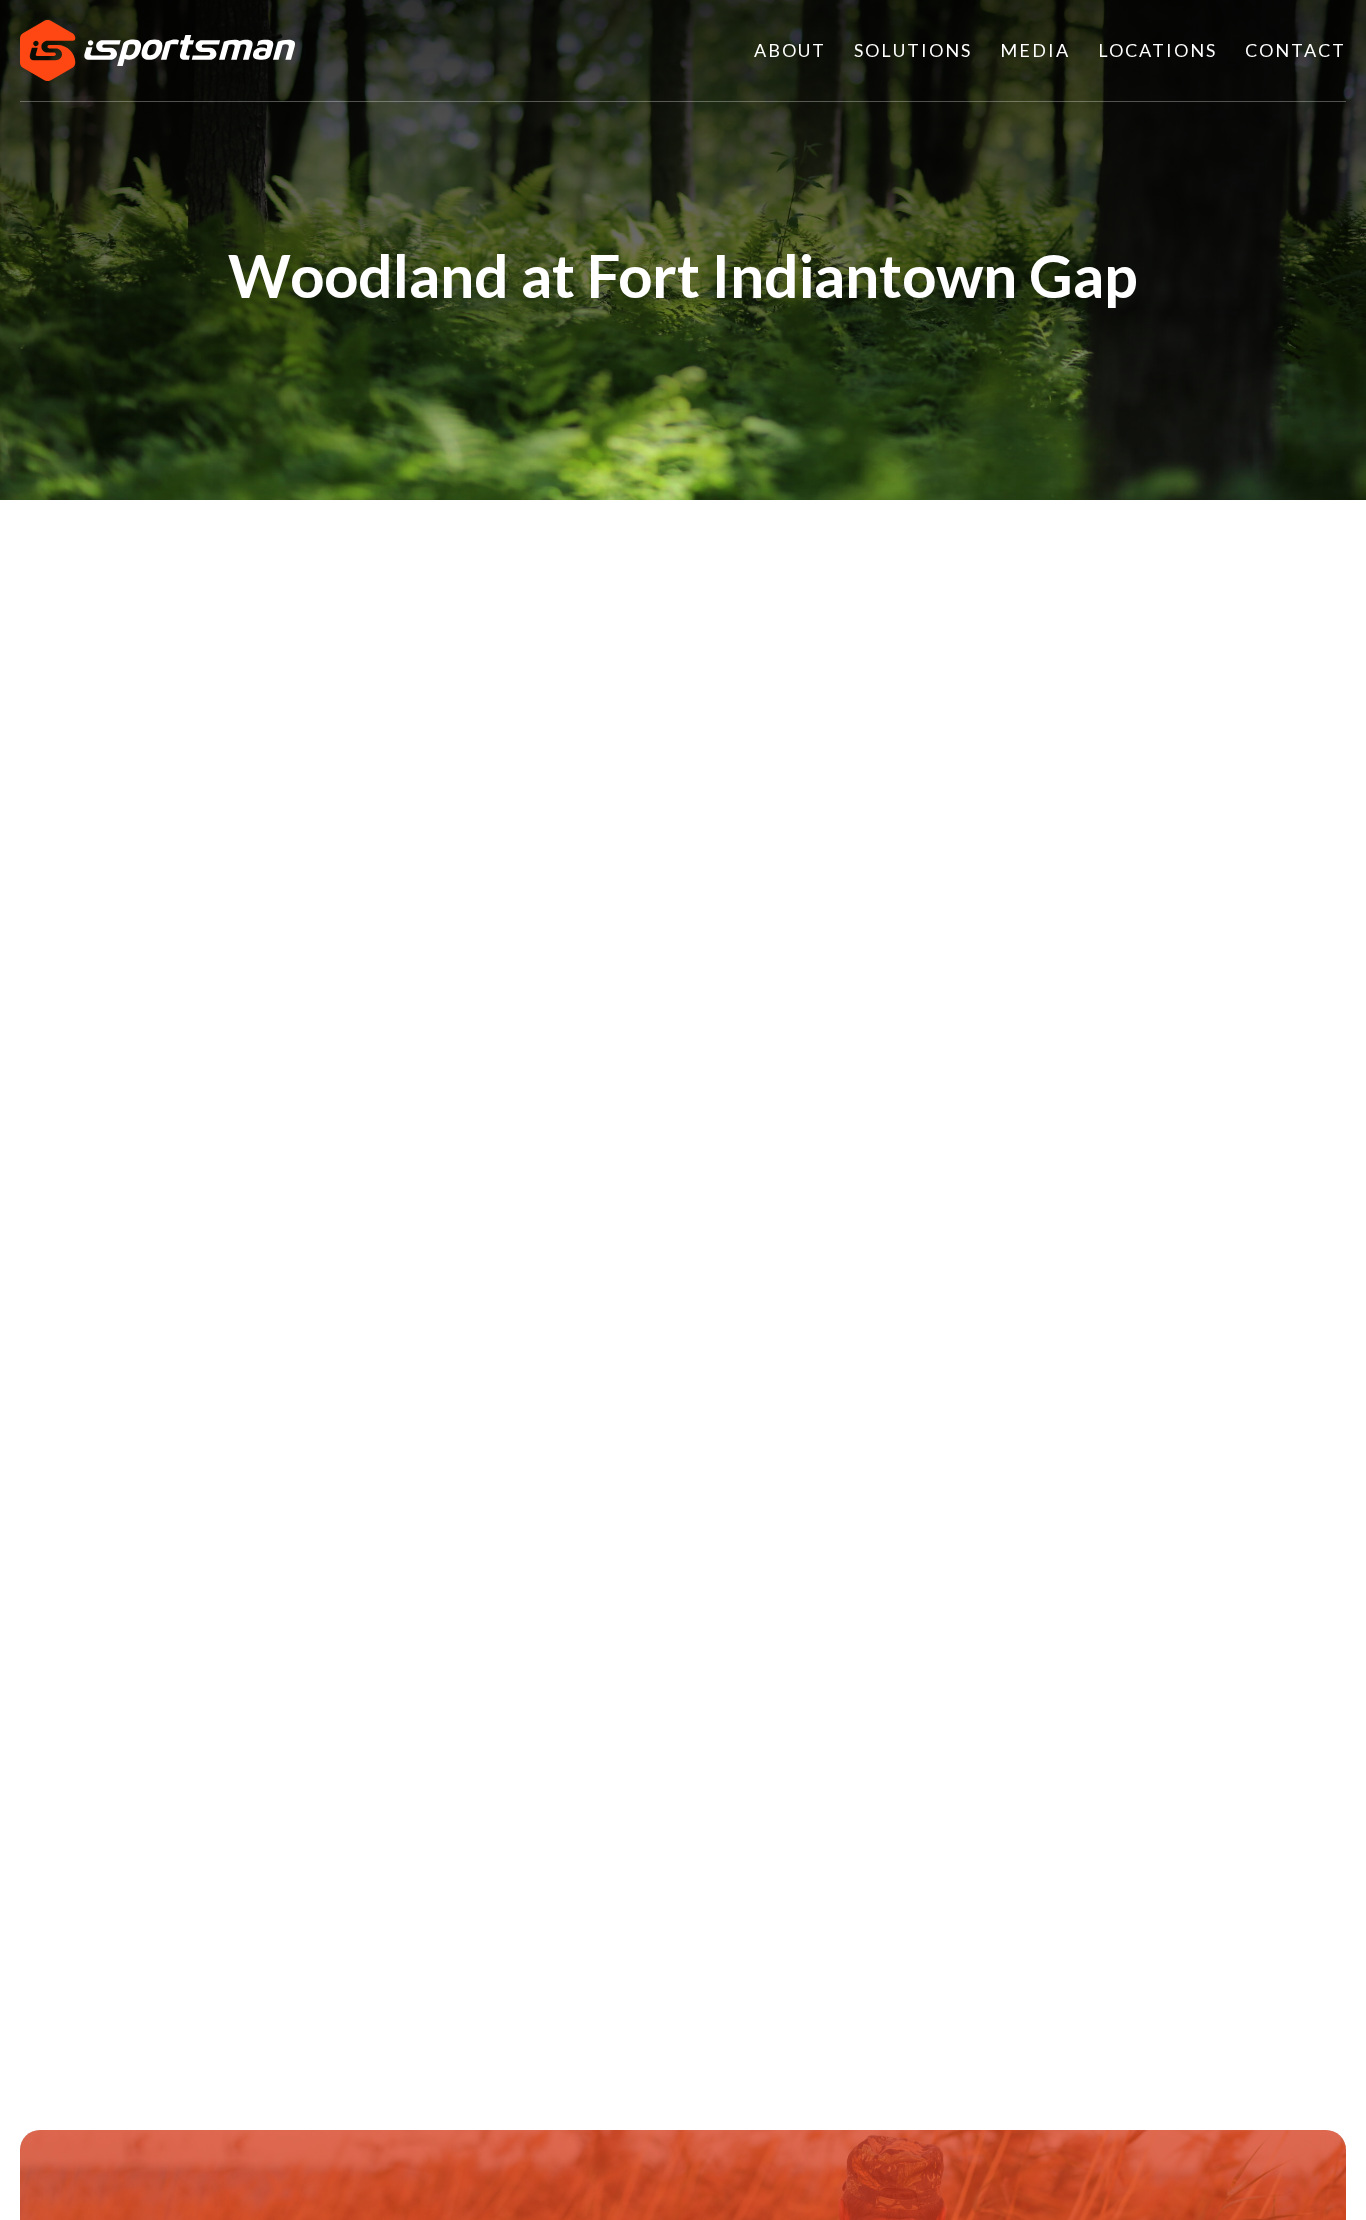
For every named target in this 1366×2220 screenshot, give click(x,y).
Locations (1157, 50)
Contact (1295, 50)
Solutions (913, 50)
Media (1035, 50)
